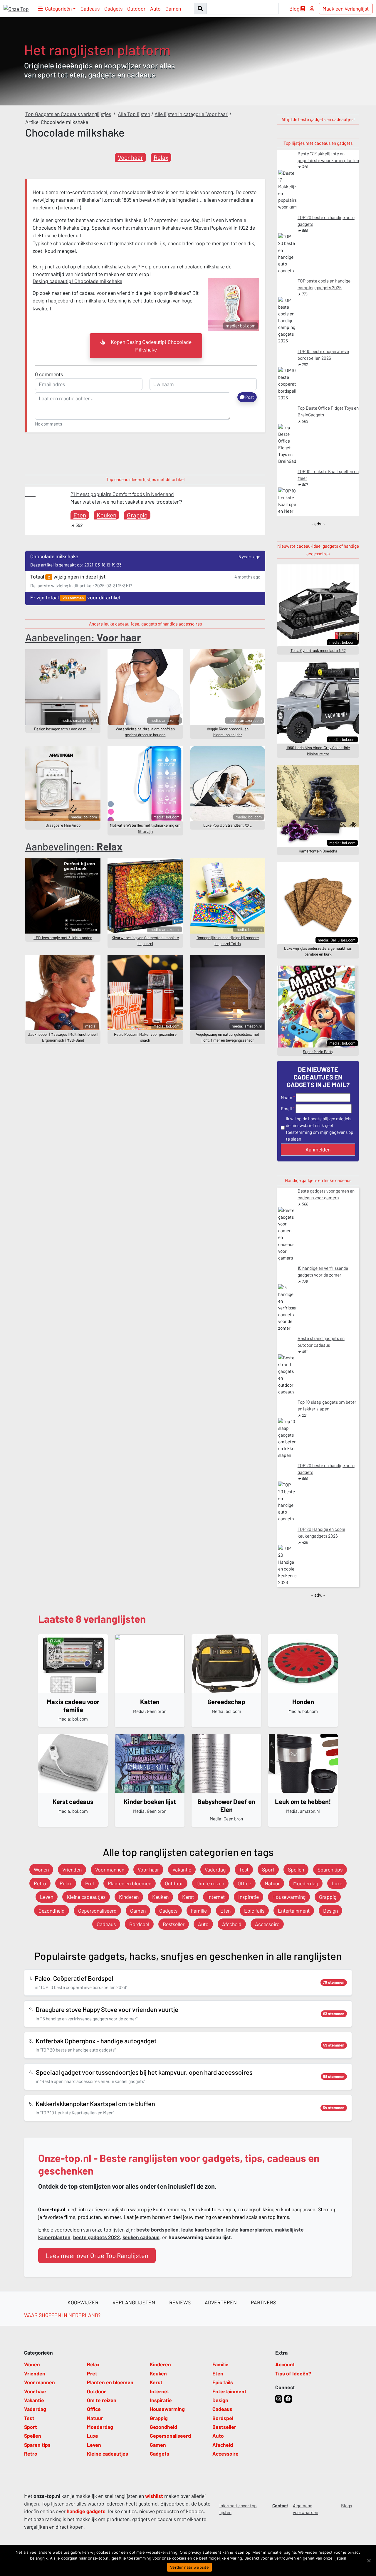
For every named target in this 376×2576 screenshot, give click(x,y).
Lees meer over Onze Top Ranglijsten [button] (97, 2255)
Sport (268, 1869)
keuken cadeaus (141, 2237)
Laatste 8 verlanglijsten (92, 1619)
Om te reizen (210, 1883)
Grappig (137, 515)
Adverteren (221, 2302)
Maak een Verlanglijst (346, 9)
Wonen (41, 1869)
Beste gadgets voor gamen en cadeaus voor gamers (326, 1194)
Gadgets (113, 9)
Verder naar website (189, 2567)
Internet (216, 1897)
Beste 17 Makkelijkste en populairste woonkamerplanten (328, 157)
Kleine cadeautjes (86, 1897)
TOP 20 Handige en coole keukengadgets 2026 (321, 1532)
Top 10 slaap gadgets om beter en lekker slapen (327, 1405)
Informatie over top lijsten (238, 2509)
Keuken (106, 515)
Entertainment (294, 1911)
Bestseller (174, 1924)
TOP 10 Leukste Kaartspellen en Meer (328, 475)
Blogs (346, 2506)
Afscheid (232, 1924)
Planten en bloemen (130, 1883)
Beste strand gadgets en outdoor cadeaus (321, 1342)
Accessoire (267, 1924)
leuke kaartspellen (202, 2229)
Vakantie (182, 1869)
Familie (199, 1911)
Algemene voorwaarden (305, 2509)
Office (244, 1883)
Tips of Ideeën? (293, 2373)
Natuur (272, 1883)
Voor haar (130, 157)
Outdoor (136, 9)
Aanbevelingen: (83, 637)
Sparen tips (330, 1869)
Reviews (180, 2302)
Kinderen (129, 1897)
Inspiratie (249, 1897)
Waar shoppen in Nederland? (62, 2315)
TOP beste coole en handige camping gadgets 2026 (324, 284)
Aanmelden (318, 1149)
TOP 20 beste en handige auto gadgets (326, 221)
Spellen (296, 1869)
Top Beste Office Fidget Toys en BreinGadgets (328, 411)
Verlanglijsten (134, 2302)
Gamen (173, 9)
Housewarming (289, 1897)
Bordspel (139, 1924)
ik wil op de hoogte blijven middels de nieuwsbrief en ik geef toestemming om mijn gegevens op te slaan (320, 1129)
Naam (287, 1097)
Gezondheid (52, 1911)
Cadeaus (90, 9)
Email (286, 1109)
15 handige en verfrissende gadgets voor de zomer (323, 1271)
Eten (80, 515)
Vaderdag (215, 1869)
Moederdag (306, 1883)
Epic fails (254, 1911)
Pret (90, 1883)
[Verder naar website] (369, 2560)
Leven (47, 1897)
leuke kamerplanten (249, 2229)
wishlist (154, 2496)
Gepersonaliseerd (97, 1911)
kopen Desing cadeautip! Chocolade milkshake (151, 346)
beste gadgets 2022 (96, 2237)
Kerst (188, 1897)
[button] (57, 9)
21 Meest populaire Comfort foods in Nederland (122, 494)
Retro (40, 1883)
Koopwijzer (83, 2302)
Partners (263, 2302)
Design (330, 1911)
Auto (155, 9)
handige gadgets (86, 2511)
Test (244, 1869)
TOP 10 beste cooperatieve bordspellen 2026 (323, 355)
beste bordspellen (157, 2229)
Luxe (337, 1883)
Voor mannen (110, 1869)
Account (285, 2364)
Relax (161, 157)
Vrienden (72, 1869)
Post (249, 397)
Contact (280, 2506)
